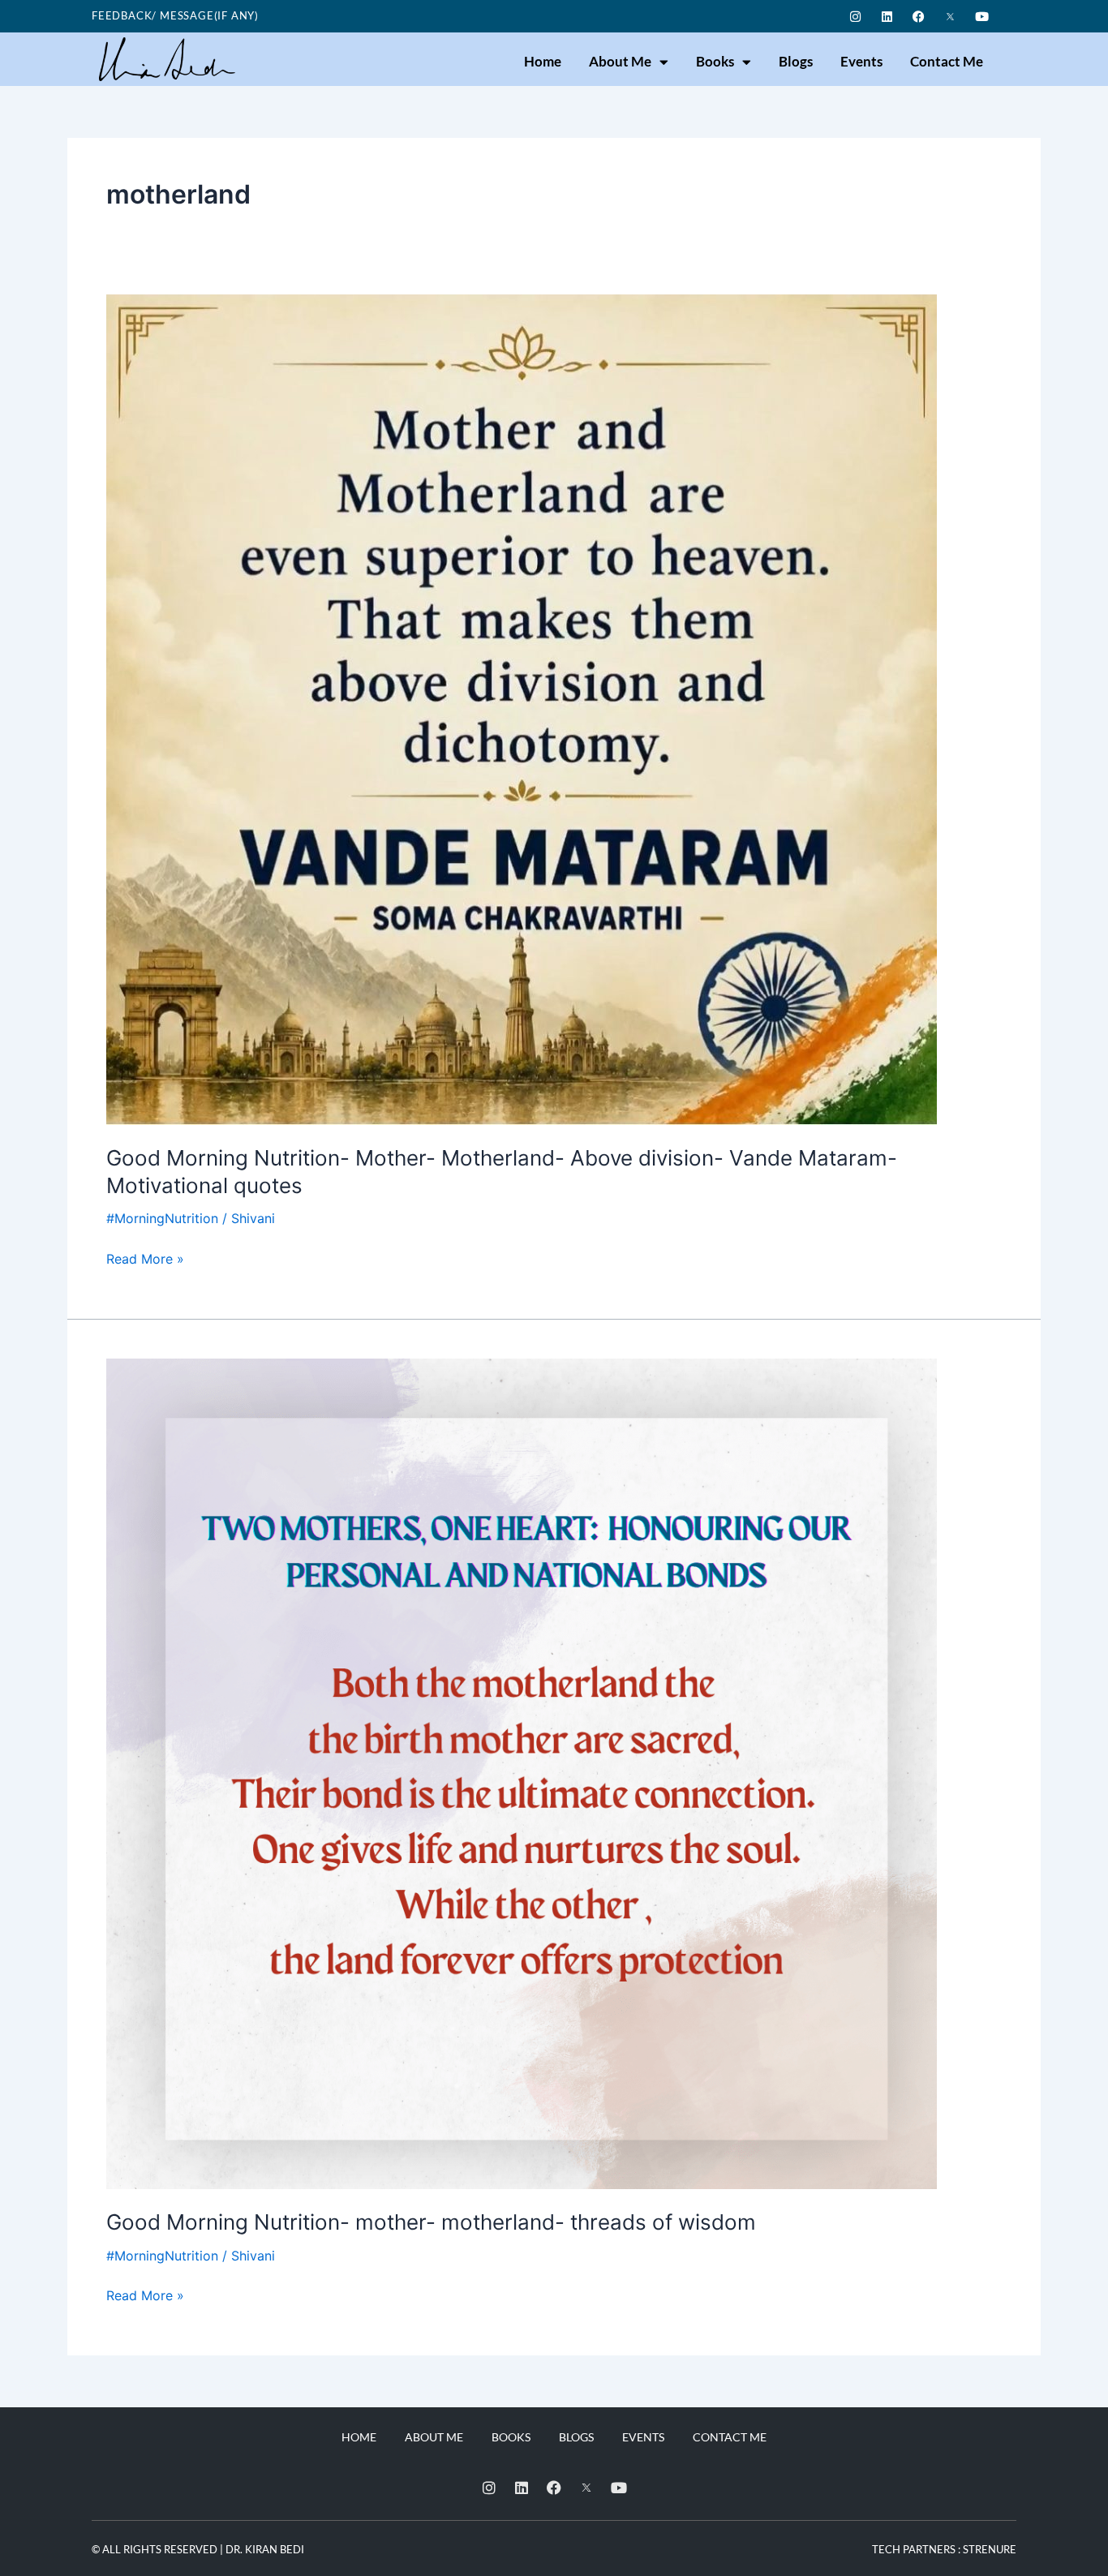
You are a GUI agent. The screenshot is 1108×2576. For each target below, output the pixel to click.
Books (715, 61)
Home (543, 61)
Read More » (145, 1258)
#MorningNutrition (162, 1218)
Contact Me (947, 61)
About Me (620, 61)
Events (861, 61)
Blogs (796, 61)
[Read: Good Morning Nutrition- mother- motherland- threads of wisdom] (522, 1772)
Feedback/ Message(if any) (175, 15)
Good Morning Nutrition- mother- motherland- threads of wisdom (431, 2222)
